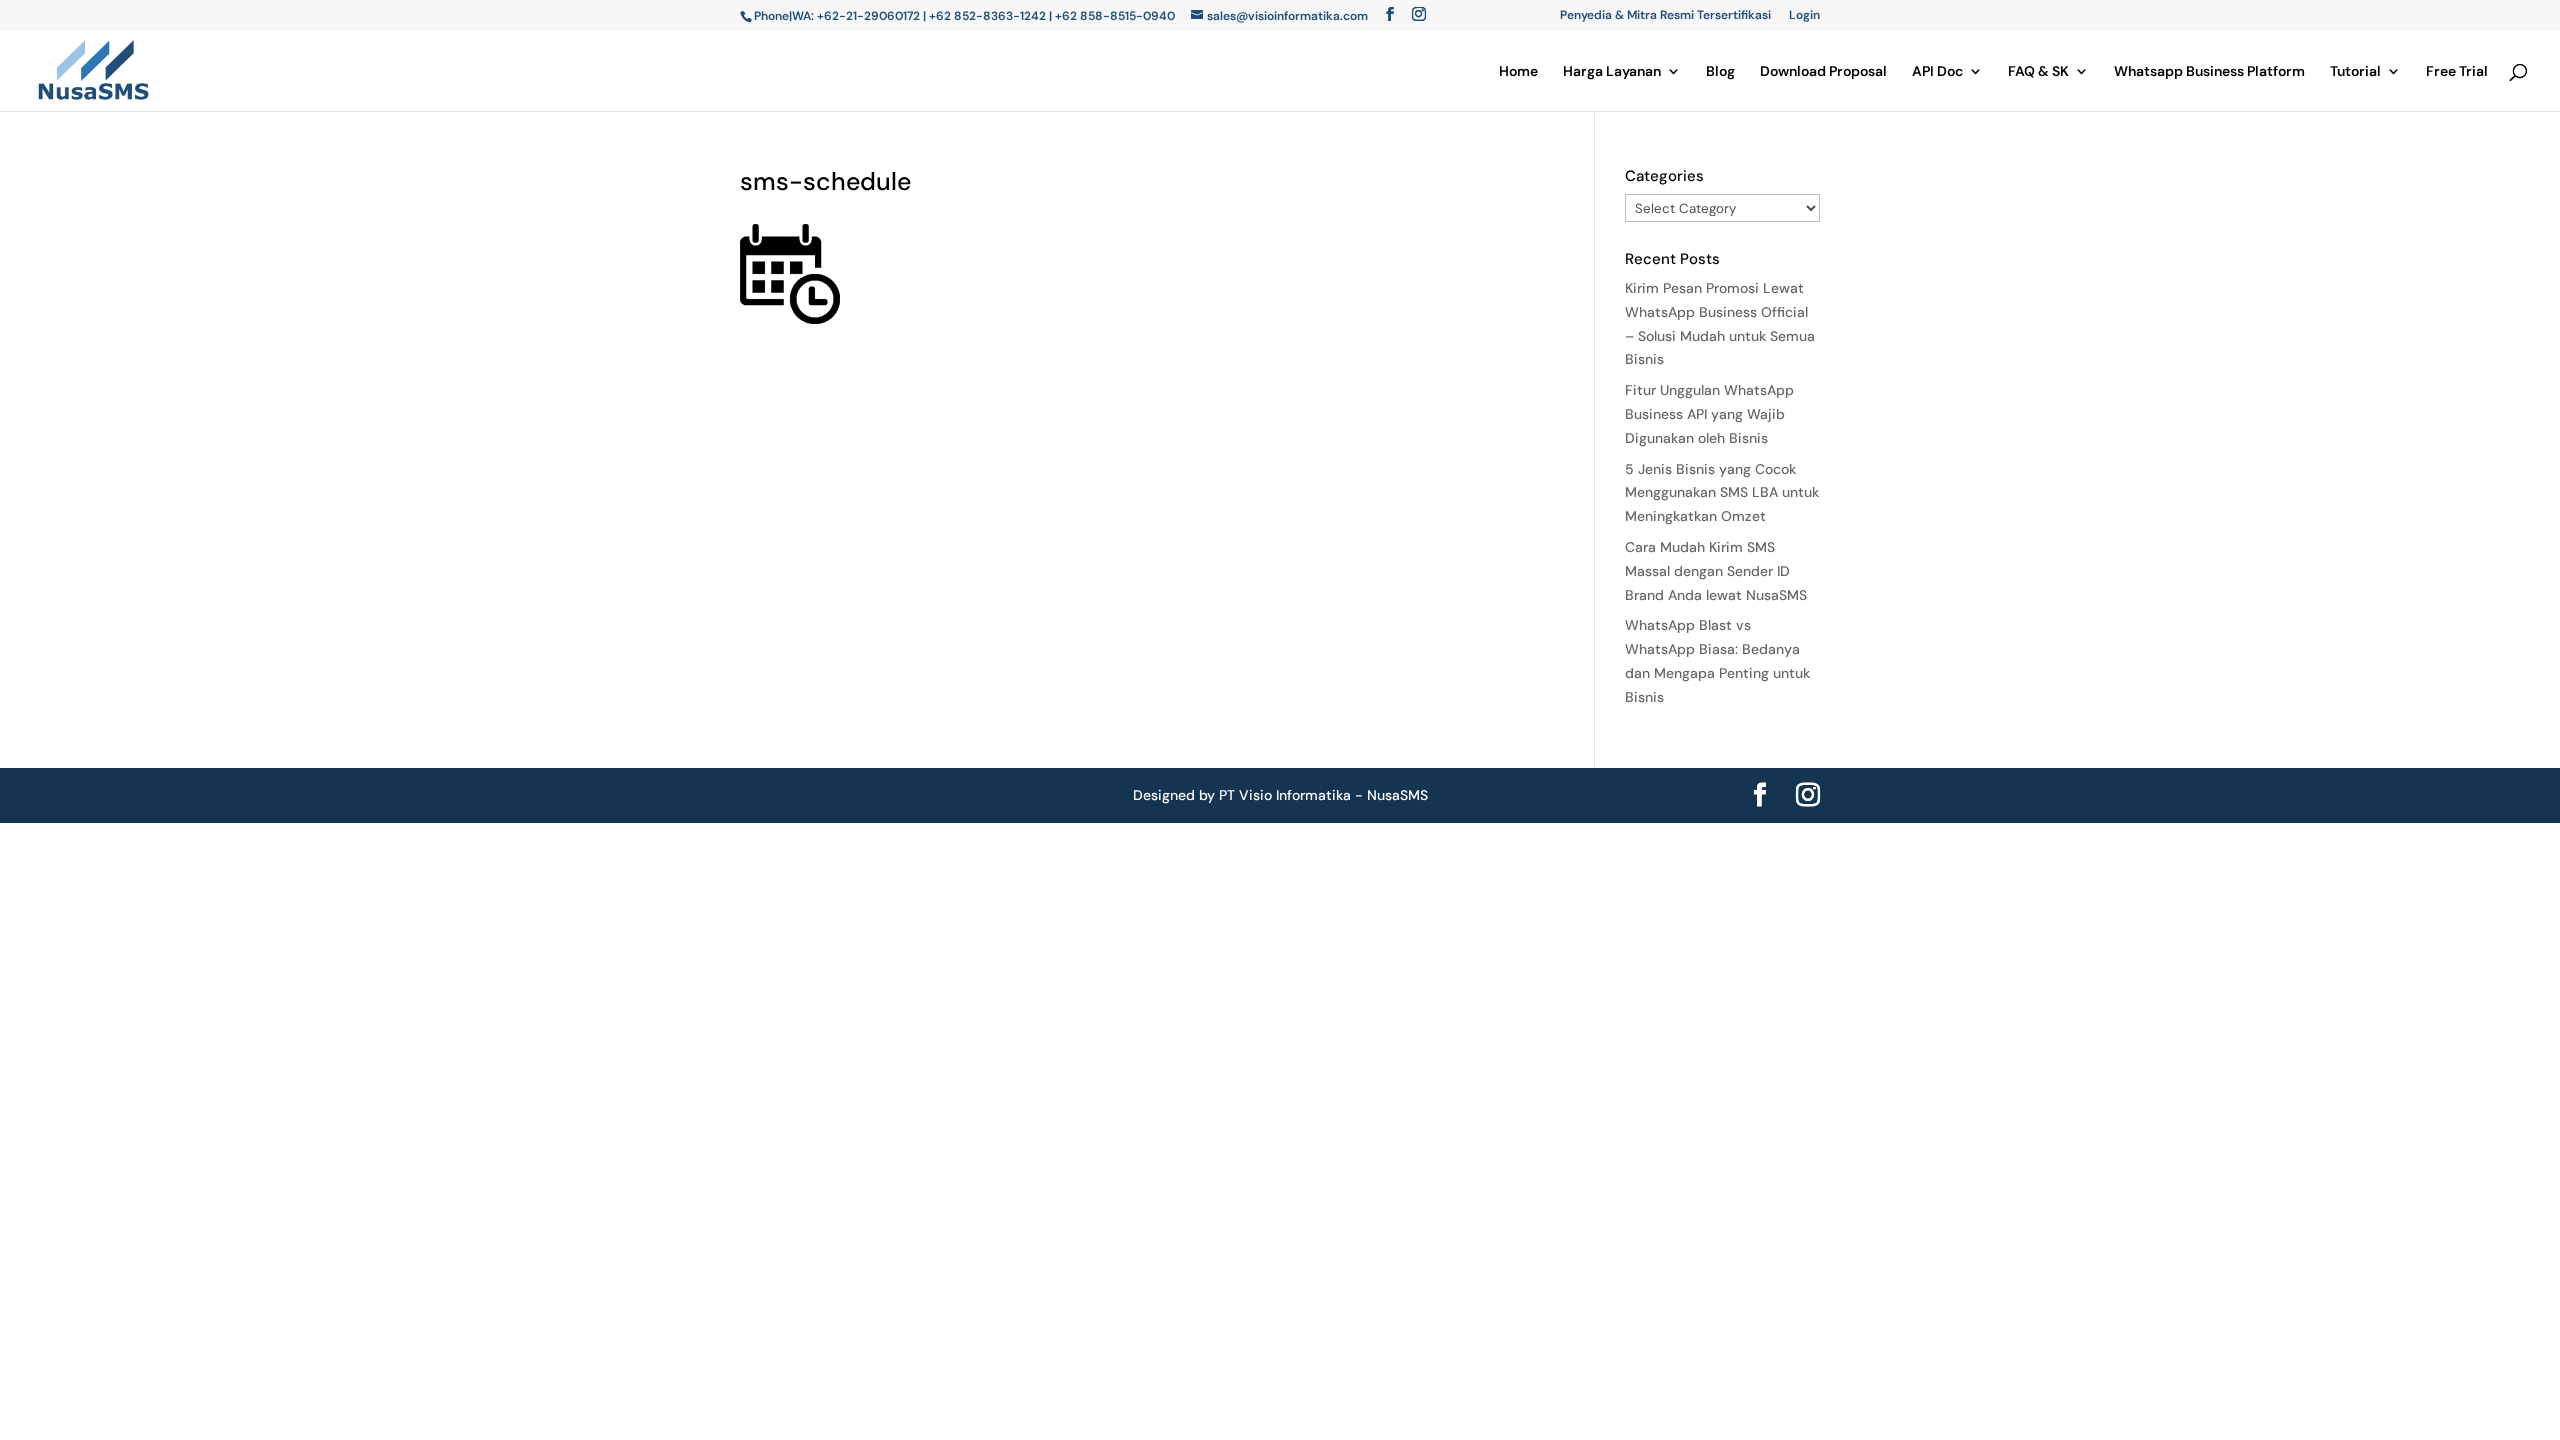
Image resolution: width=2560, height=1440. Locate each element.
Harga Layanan (1612, 72)
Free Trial (2457, 72)
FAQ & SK (2038, 72)
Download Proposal (1823, 72)
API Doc (1937, 72)
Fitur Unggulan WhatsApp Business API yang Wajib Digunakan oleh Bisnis (1709, 414)
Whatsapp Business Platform (2209, 72)
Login (1804, 16)
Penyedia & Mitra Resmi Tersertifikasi (1665, 16)
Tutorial (2355, 72)
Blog (1720, 72)
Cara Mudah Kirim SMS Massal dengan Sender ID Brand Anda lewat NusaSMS (1716, 571)
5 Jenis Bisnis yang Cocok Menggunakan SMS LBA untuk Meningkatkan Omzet (1722, 493)
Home (1518, 72)
